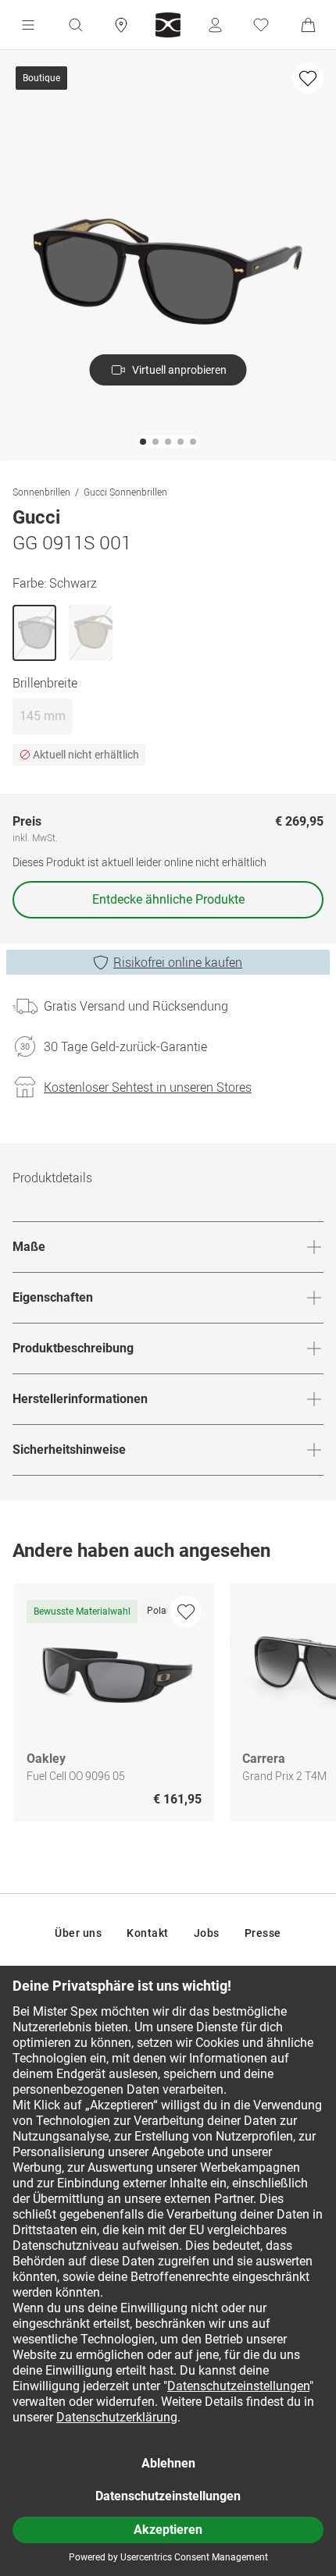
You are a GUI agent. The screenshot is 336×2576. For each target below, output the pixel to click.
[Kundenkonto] (215, 25)
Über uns (78, 1933)
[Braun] (91, 633)
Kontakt (148, 1933)
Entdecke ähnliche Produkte (168, 899)
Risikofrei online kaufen (178, 962)
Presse (263, 1933)
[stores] (121, 25)
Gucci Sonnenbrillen (125, 492)
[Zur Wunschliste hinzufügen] (308, 78)
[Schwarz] (34, 633)
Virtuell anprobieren (179, 370)
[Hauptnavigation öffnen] (28, 25)
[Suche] (75, 25)
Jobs (207, 1933)
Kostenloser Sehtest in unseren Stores (148, 1087)
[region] (168, 1706)
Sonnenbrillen (41, 492)
